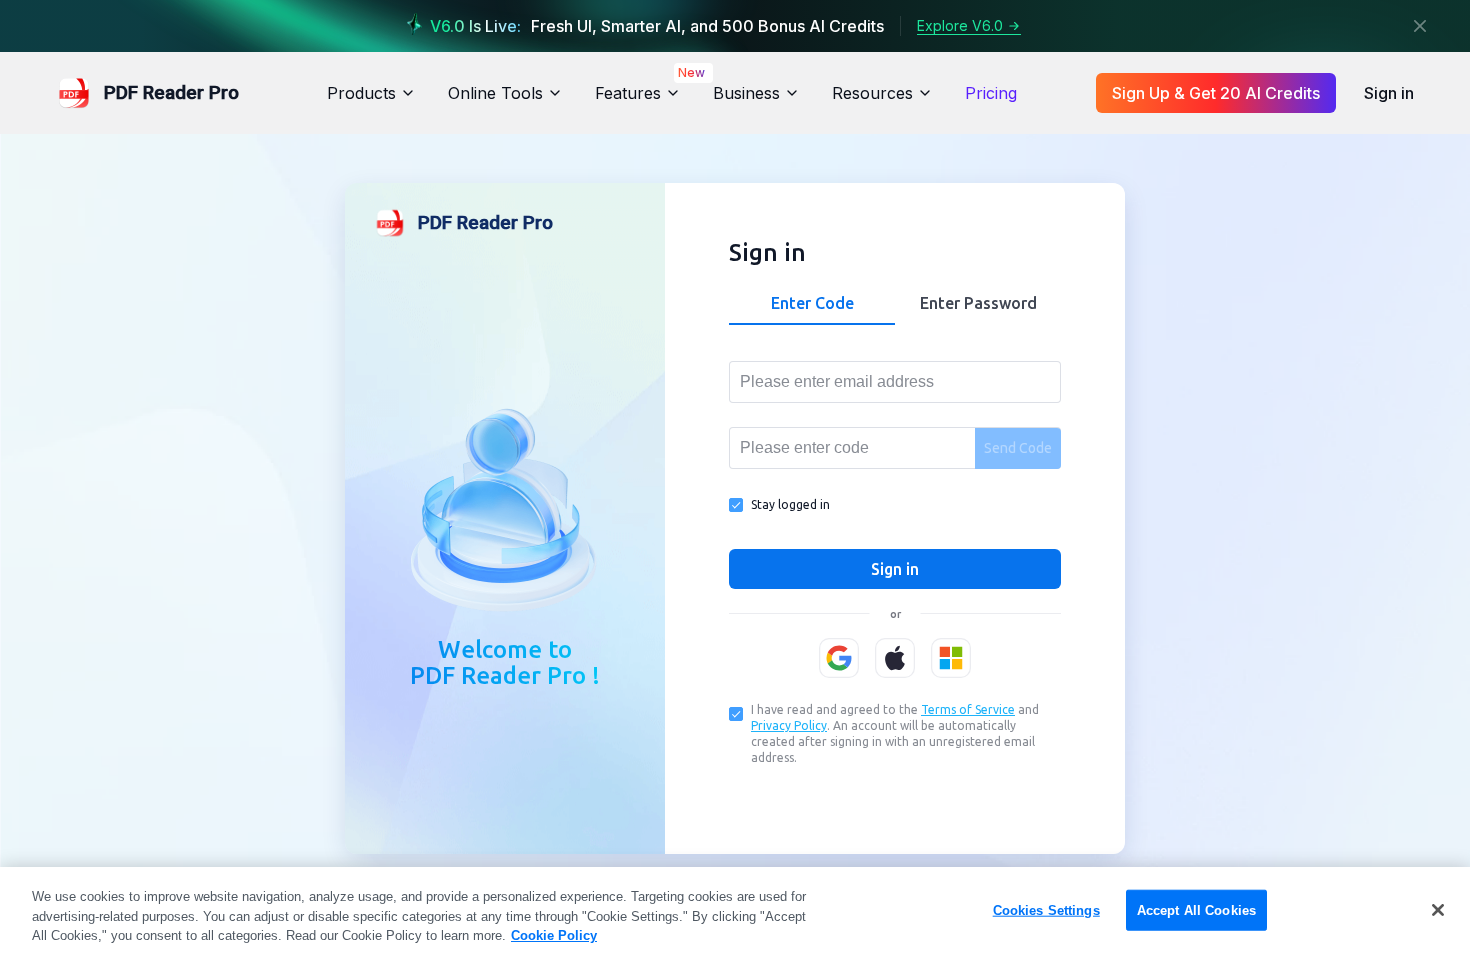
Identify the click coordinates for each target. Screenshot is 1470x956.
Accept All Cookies (1196, 909)
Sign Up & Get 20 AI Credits (1216, 93)
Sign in (1389, 93)
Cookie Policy (554, 935)
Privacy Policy (789, 725)
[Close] (1420, 26)
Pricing (991, 93)
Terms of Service (968, 709)
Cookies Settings (1046, 909)
